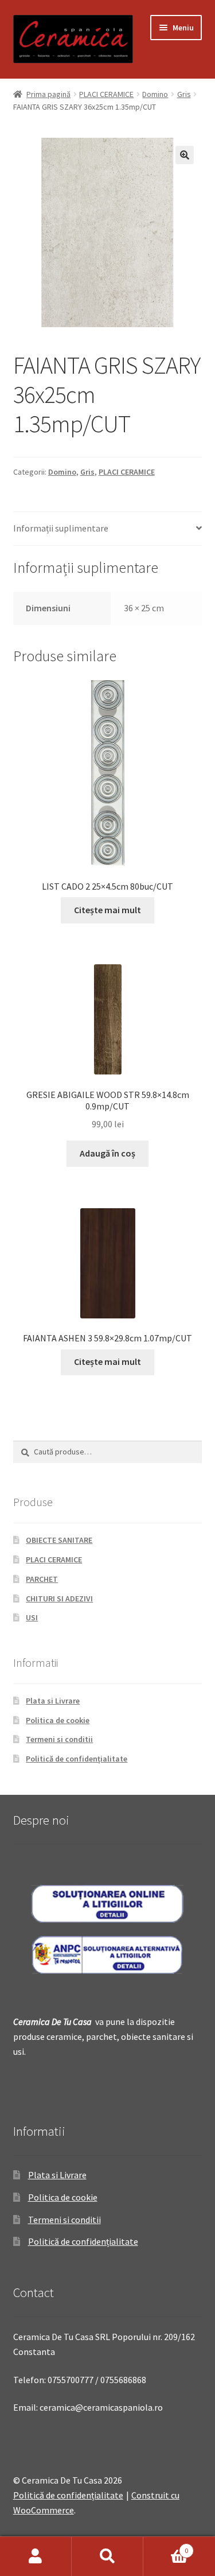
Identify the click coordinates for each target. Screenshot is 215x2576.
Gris (184, 94)
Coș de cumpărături (166, 2546)
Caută (107, 2556)
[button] (185, 155)
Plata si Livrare (53, 1701)
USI (32, 1617)
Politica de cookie (58, 1720)
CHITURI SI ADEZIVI (59, 1599)
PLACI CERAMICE (106, 94)
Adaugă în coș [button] (107, 1153)
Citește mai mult (107, 910)
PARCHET (42, 1579)
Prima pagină (48, 94)
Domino (155, 94)
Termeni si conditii (59, 1739)
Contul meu (36, 2556)
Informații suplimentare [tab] (61, 528)
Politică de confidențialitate (77, 1759)
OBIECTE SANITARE (59, 1540)
